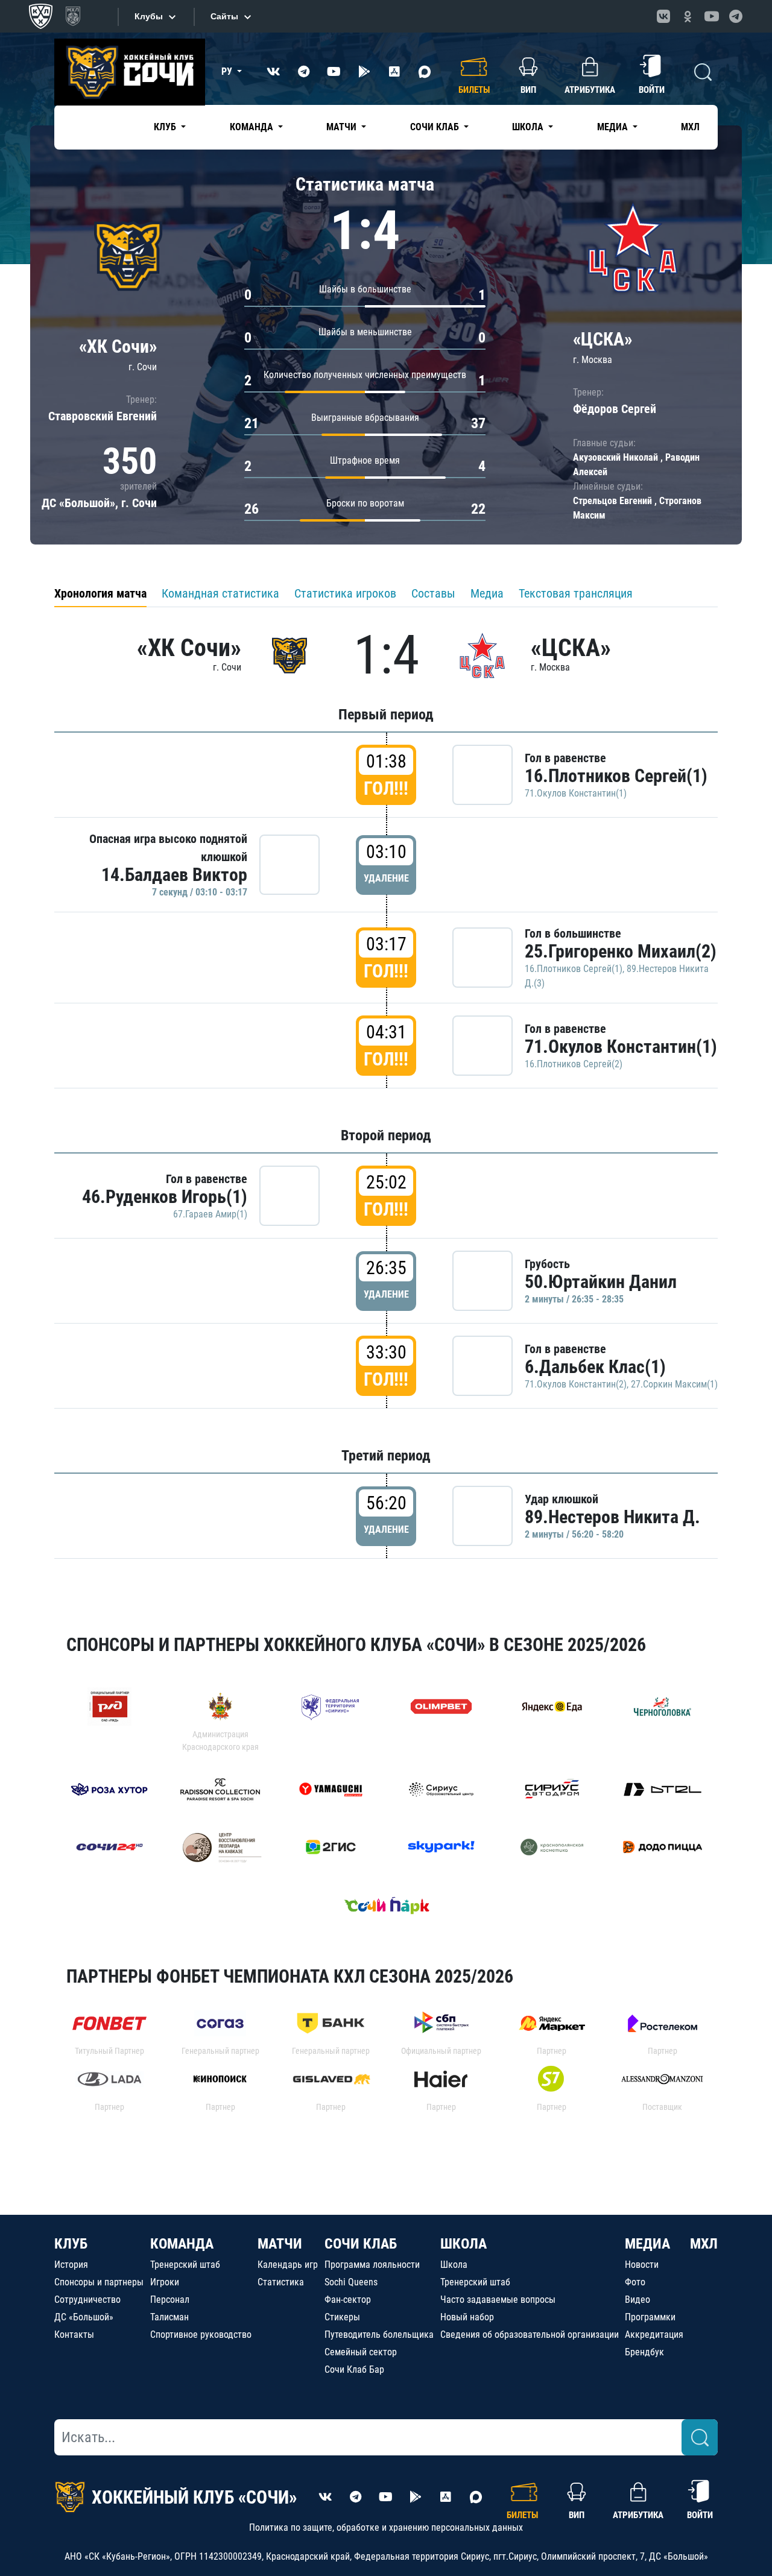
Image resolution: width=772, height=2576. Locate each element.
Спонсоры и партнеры (99, 2282)
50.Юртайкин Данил (601, 1282)
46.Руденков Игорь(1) (165, 1197)
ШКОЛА (464, 2244)
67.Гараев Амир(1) (210, 1214)
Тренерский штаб (185, 2265)
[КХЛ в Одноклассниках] (688, 16)
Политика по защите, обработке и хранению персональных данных (386, 2527)
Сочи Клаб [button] (436, 127)
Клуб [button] (166, 127)
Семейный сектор (361, 2352)
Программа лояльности (372, 2265)
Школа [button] (529, 127)
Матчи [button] (343, 127)
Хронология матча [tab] (100, 593)
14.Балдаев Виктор (174, 875)
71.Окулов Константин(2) (576, 1384)
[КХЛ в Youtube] (712, 16)
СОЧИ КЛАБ (361, 2244)
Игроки (165, 2282)
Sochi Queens (351, 2282)
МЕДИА (647, 2244)
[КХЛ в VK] (663, 16)
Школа (454, 2265)
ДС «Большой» (84, 2317)
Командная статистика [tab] (220, 593)
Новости (642, 2265)
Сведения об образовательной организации (530, 2334)
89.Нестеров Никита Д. (612, 1517)
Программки (650, 2317)
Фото (635, 2282)
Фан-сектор (348, 2300)
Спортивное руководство (201, 2334)
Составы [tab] (433, 593)
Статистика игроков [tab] (345, 593)
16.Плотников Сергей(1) (616, 776)
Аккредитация (654, 2334)
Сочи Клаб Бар (354, 2369)
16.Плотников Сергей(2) (574, 1064)
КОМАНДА (182, 2244)
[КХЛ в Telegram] (736, 16)
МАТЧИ (280, 2244)
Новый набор (467, 2317)
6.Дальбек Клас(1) (595, 1367)
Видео (638, 2300)
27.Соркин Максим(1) (674, 1384)
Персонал (170, 2300)
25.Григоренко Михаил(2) (621, 951)
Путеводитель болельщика (379, 2334)
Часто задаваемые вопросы (498, 2300)
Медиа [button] (614, 127)
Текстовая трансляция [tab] (576, 593)
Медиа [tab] (487, 593)
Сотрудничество (87, 2300)
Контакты (74, 2334)
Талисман (169, 2317)
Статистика (281, 2282)
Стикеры (342, 2317)
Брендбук (644, 2352)
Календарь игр (288, 2265)
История (71, 2265)
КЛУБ (71, 2244)
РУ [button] (228, 71)
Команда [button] (253, 127)
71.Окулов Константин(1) (576, 793)
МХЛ (690, 127)
